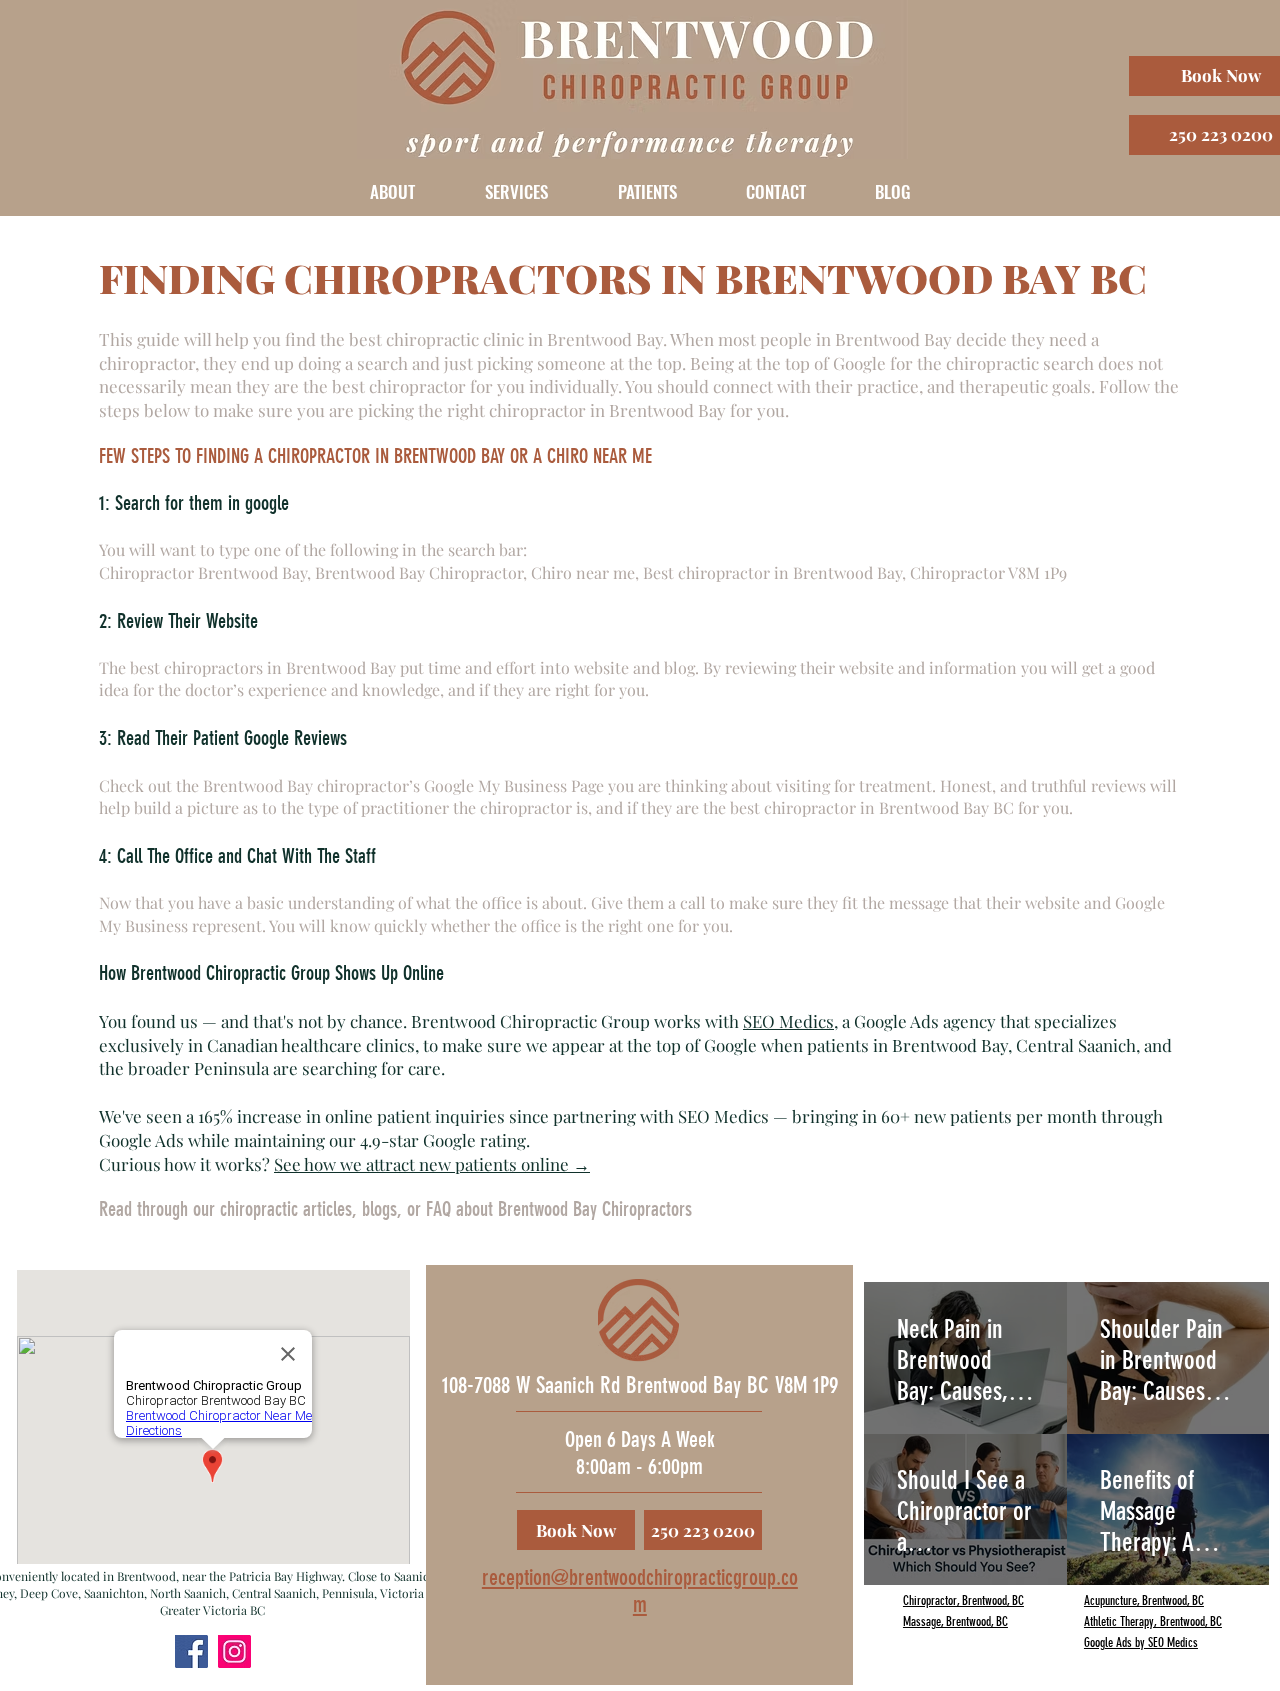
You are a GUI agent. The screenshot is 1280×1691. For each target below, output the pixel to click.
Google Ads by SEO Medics (1141, 1642)
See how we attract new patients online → (432, 1164)
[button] (392, 191)
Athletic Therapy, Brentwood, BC (1153, 1621)
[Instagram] (234, 1651)
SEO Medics (788, 1021)
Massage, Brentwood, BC (955, 1621)
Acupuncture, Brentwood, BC (1144, 1600)
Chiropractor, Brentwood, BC (963, 1600)
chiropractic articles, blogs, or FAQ (335, 1209)
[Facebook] (191, 1651)
